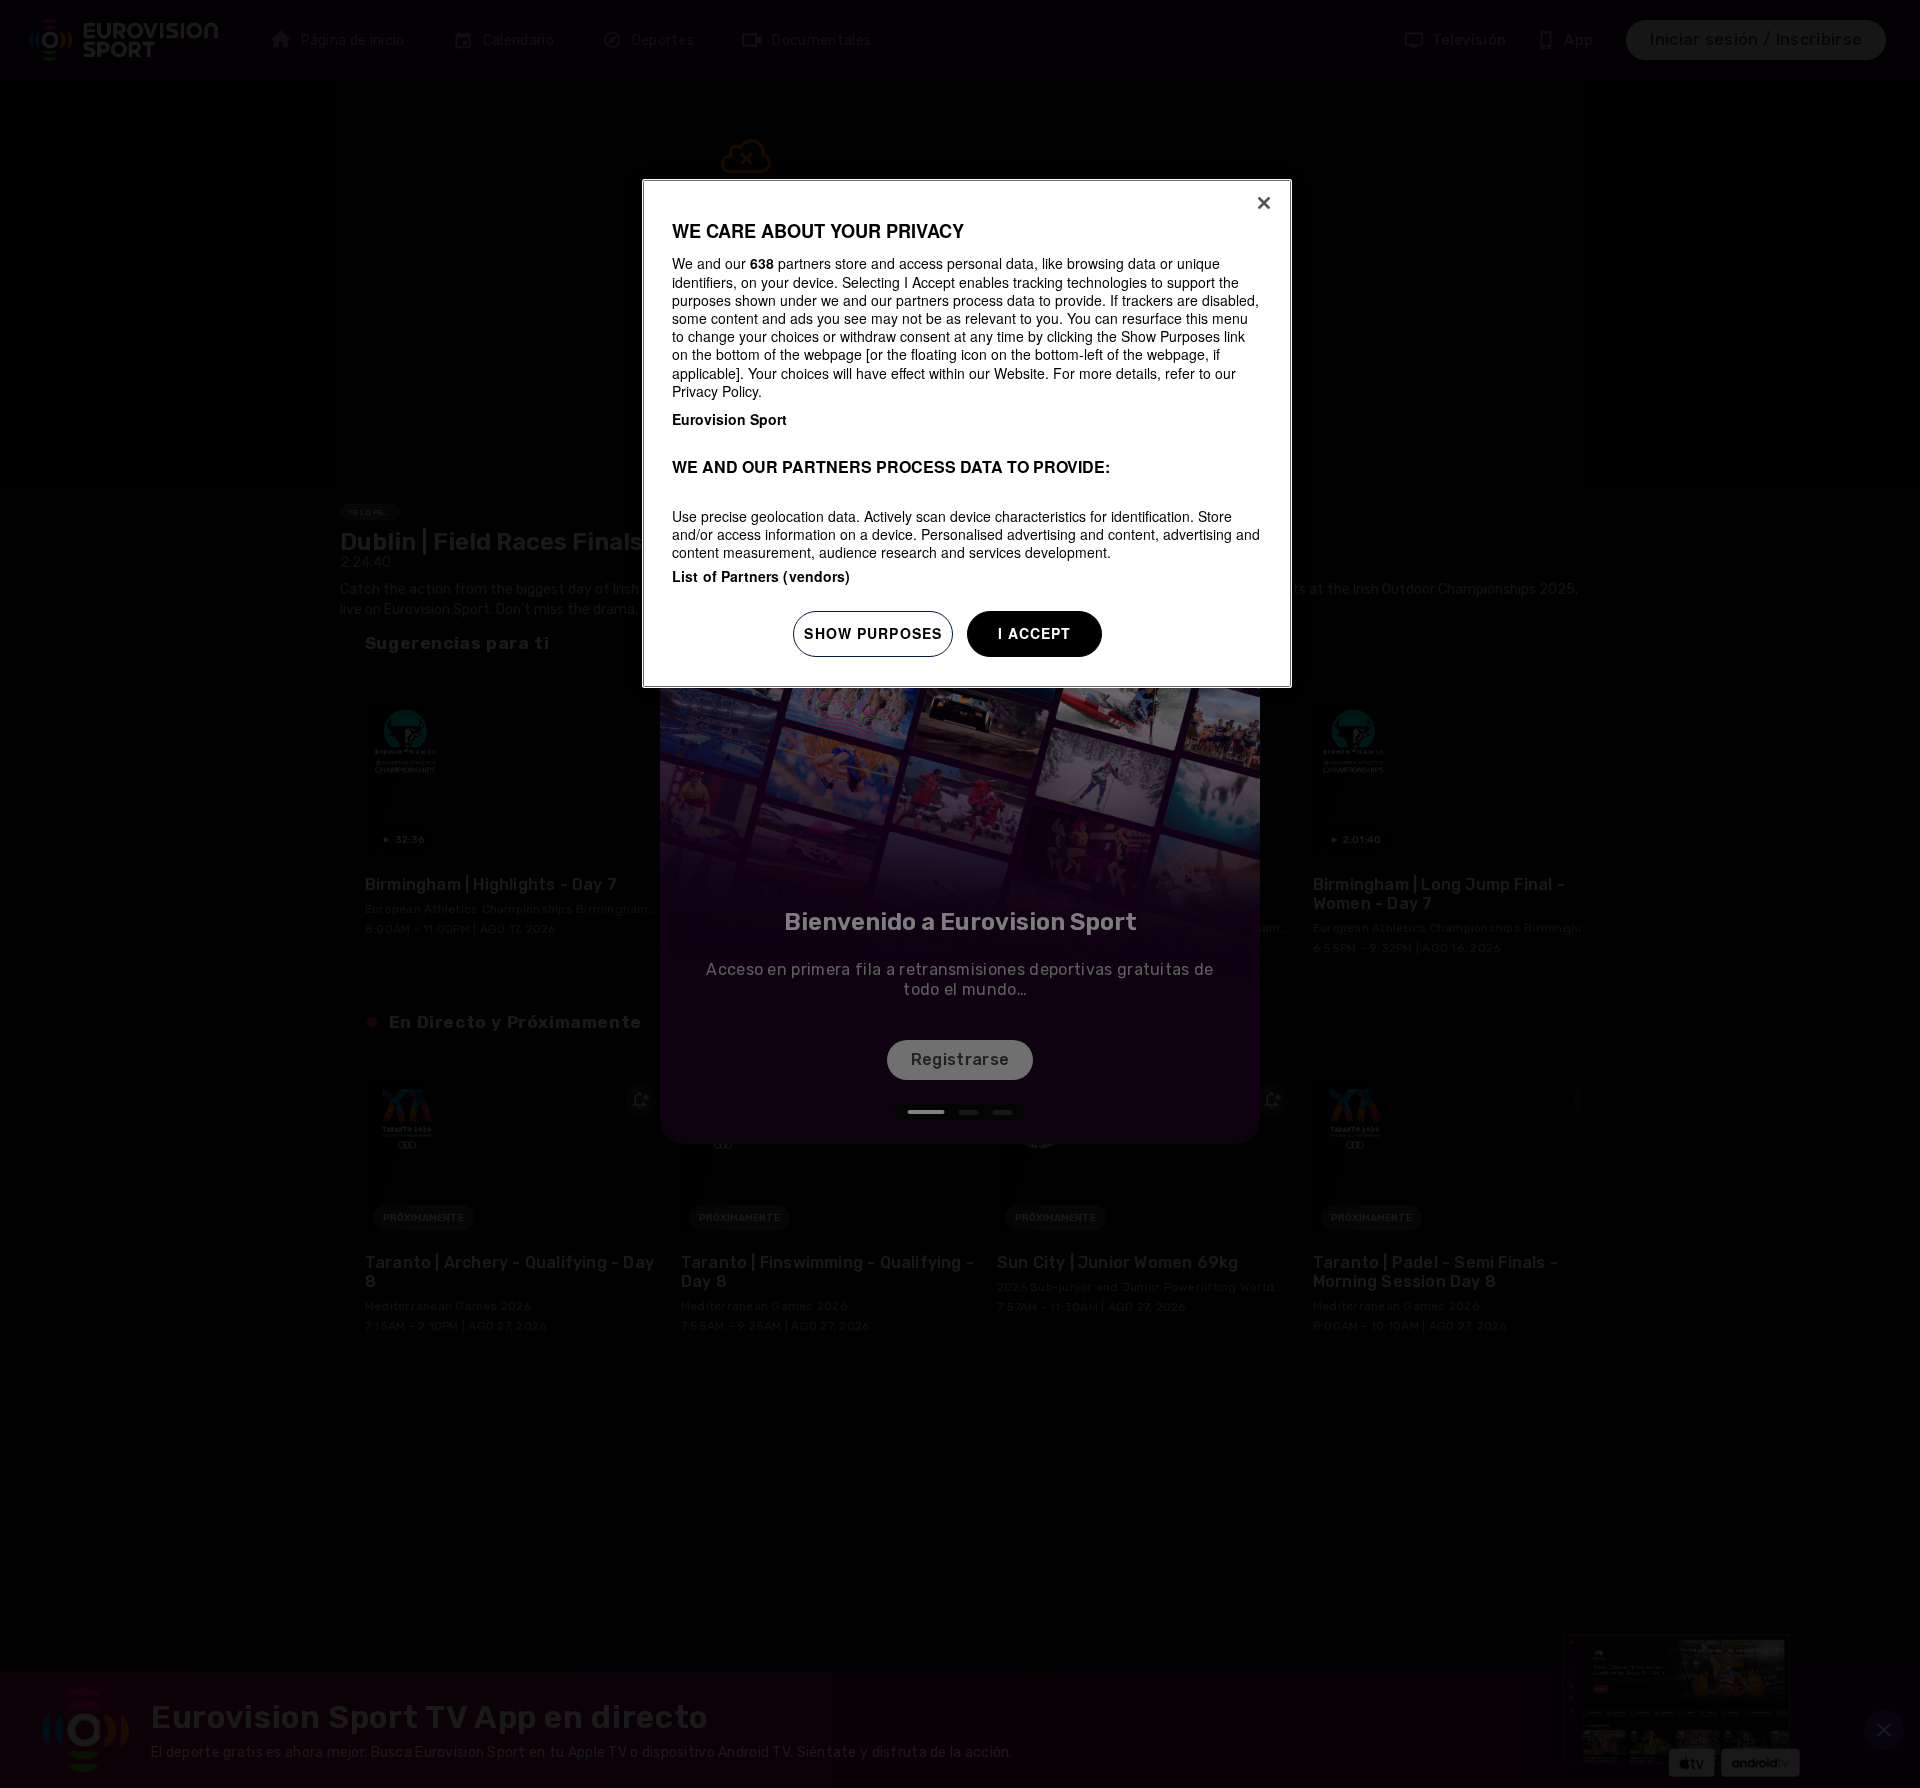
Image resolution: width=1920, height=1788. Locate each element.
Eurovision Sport (729, 419)
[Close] (1264, 203)
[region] (967, 433)
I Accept (1035, 633)
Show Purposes (873, 633)
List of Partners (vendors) (761, 576)
